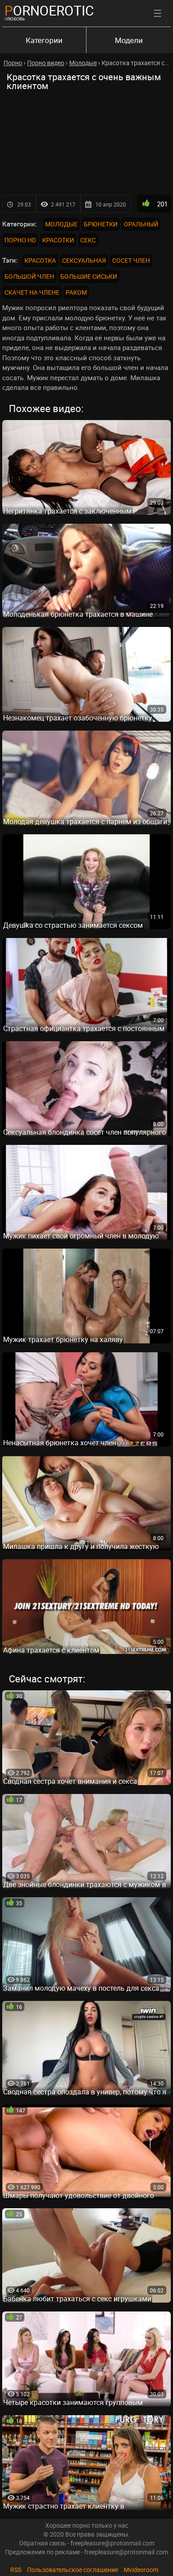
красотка (40, 260)
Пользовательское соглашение (73, 2570)
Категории (44, 40)
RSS (16, 2570)
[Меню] (157, 13)
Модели (129, 40)
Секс (88, 240)
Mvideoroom (141, 2570)
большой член (29, 276)
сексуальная (84, 260)
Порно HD (20, 240)
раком (76, 292)
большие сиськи (89, 276)
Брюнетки (101, 224)
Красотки (58, 240)
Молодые (61, 224)
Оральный (141, 224)
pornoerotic (49, 10)
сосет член (131, 260)
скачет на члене (32, 292)
